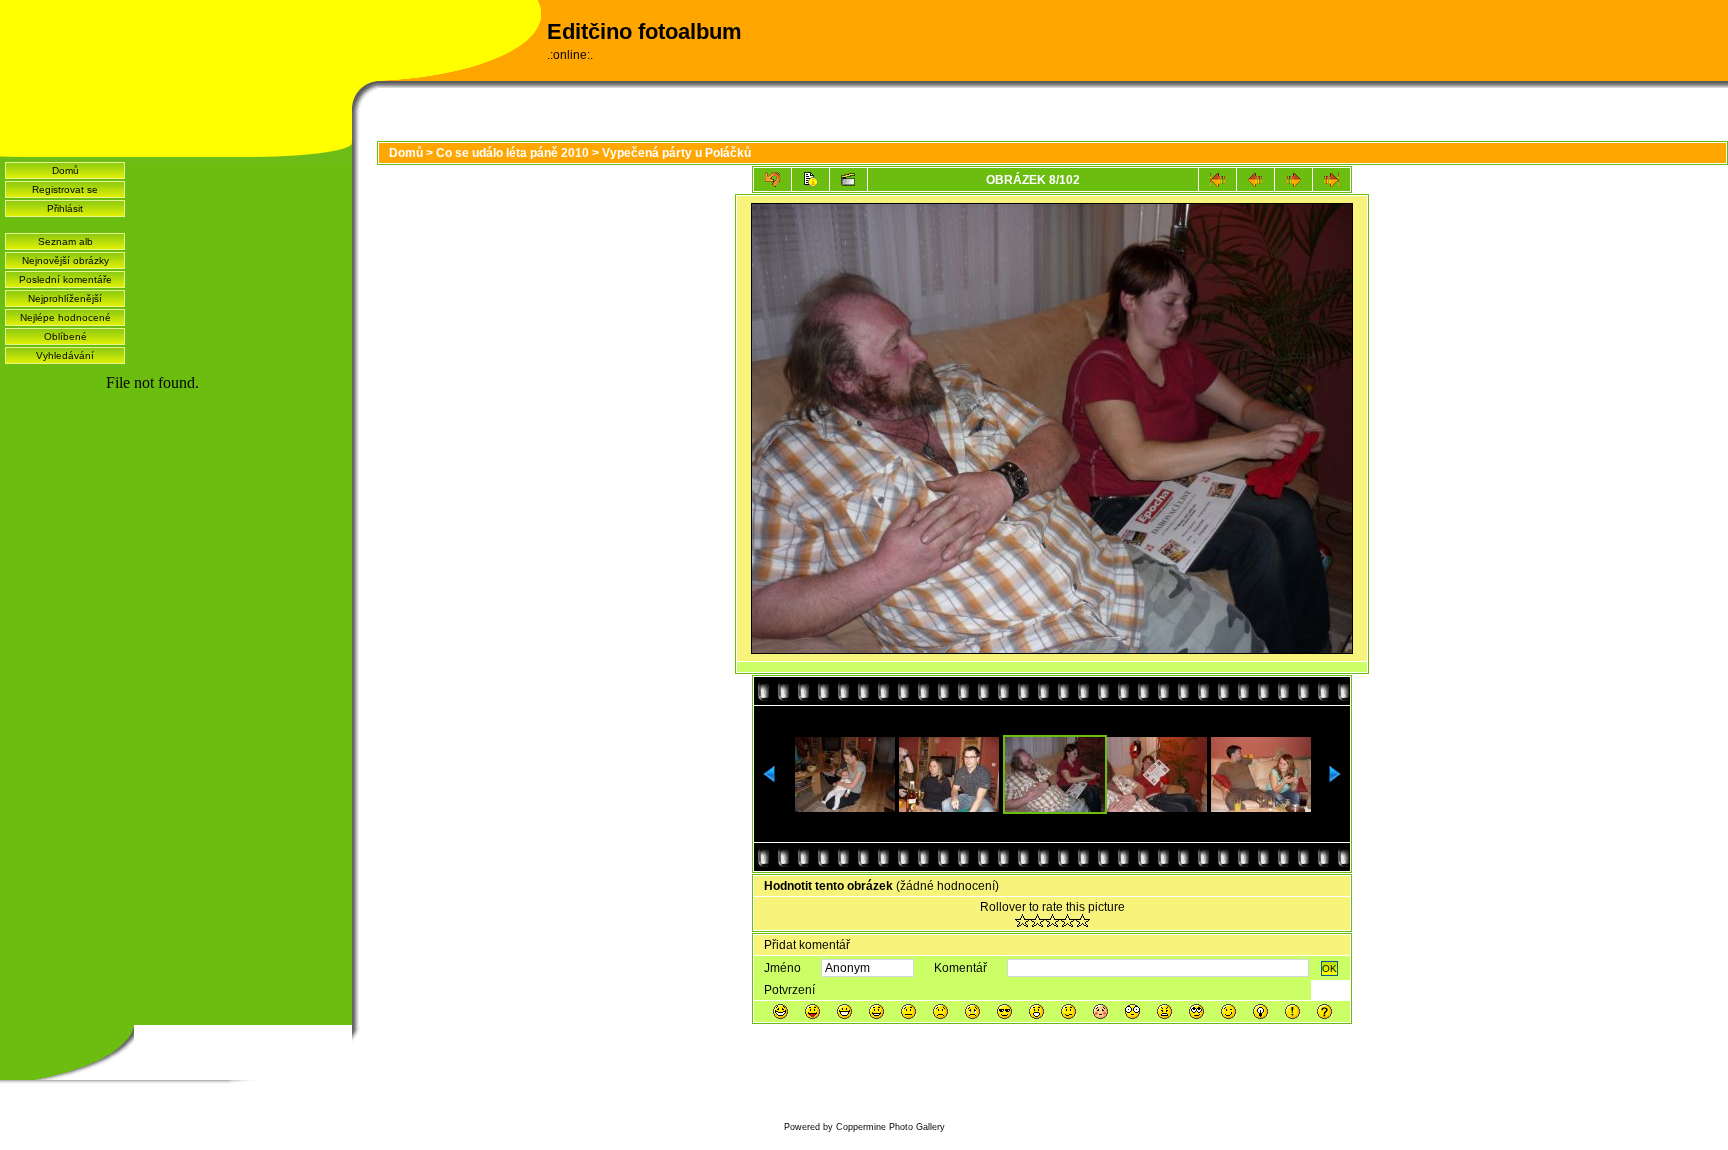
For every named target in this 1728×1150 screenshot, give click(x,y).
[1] (1022, 920)
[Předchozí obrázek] (1255, 179)
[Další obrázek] (1293, 179)
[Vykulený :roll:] (1196, 1011)
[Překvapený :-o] (1036, 1011)
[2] (1037, 920)
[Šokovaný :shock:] (1132, 1011)
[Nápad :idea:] (1260, 1011)
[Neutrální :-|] (908, 1011)
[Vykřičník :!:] (1292, 1011)
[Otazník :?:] (1324, 1011)
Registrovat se (65, 189)
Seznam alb (65, 241)
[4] (1067, 920)
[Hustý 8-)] (1004, 1011)
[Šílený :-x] (1164, 1011)
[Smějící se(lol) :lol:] (780, 1011)
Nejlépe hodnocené (65, 317)
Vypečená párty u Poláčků (676, 153)
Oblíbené (65, 336)
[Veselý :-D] (844, 1011)
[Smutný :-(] (940, 1011)
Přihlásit (65, 208)
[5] (1082, 920)
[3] (1052, 920)
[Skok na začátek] (1217, 179)
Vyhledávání (65, 355)
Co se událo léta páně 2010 (512, 153)
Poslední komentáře (65, 279)
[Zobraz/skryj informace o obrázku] (810, 179)
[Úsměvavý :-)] (876, 1011)
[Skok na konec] (1331, 179)
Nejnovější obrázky (65, 260)
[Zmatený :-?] (1068, 1011)
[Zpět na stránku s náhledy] (772, 179)
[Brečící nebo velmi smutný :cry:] (972, 1011)
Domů (65, 170)
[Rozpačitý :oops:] (1100, 1011)
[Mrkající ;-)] (1228, 1011)
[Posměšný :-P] (812, 1011)
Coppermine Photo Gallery (890, 1127)
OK (1329, 968)
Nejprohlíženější (65, 298)
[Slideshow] (848, 179)
